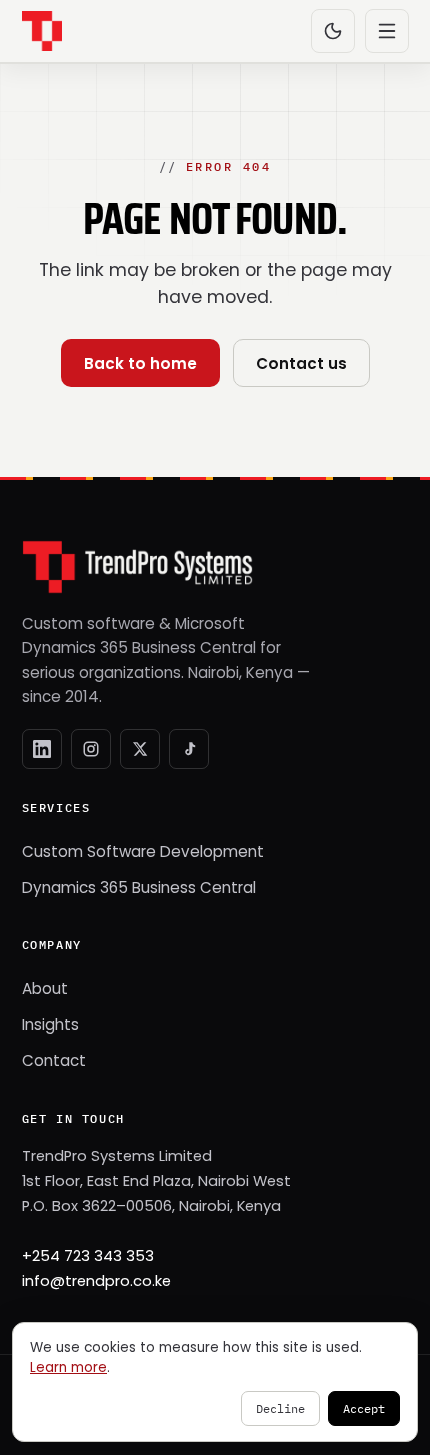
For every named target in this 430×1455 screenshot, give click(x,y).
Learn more (68, 1367)
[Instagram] (91, 749)
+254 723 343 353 (88, 1256)
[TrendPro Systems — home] (42, 31)
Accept (364, 1408)
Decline (280, 1408)
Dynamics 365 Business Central (139, 887)
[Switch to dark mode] (333, 31)
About (45, 988)
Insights (50, 1024)
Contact (54, 1060)
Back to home (140, 363)
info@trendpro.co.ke (96, 1281)
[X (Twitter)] (140, 749)
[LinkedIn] (42, 749)
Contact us (301, 363)
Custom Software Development (143, 851)
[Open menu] (387, 31)
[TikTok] (189, 749)
